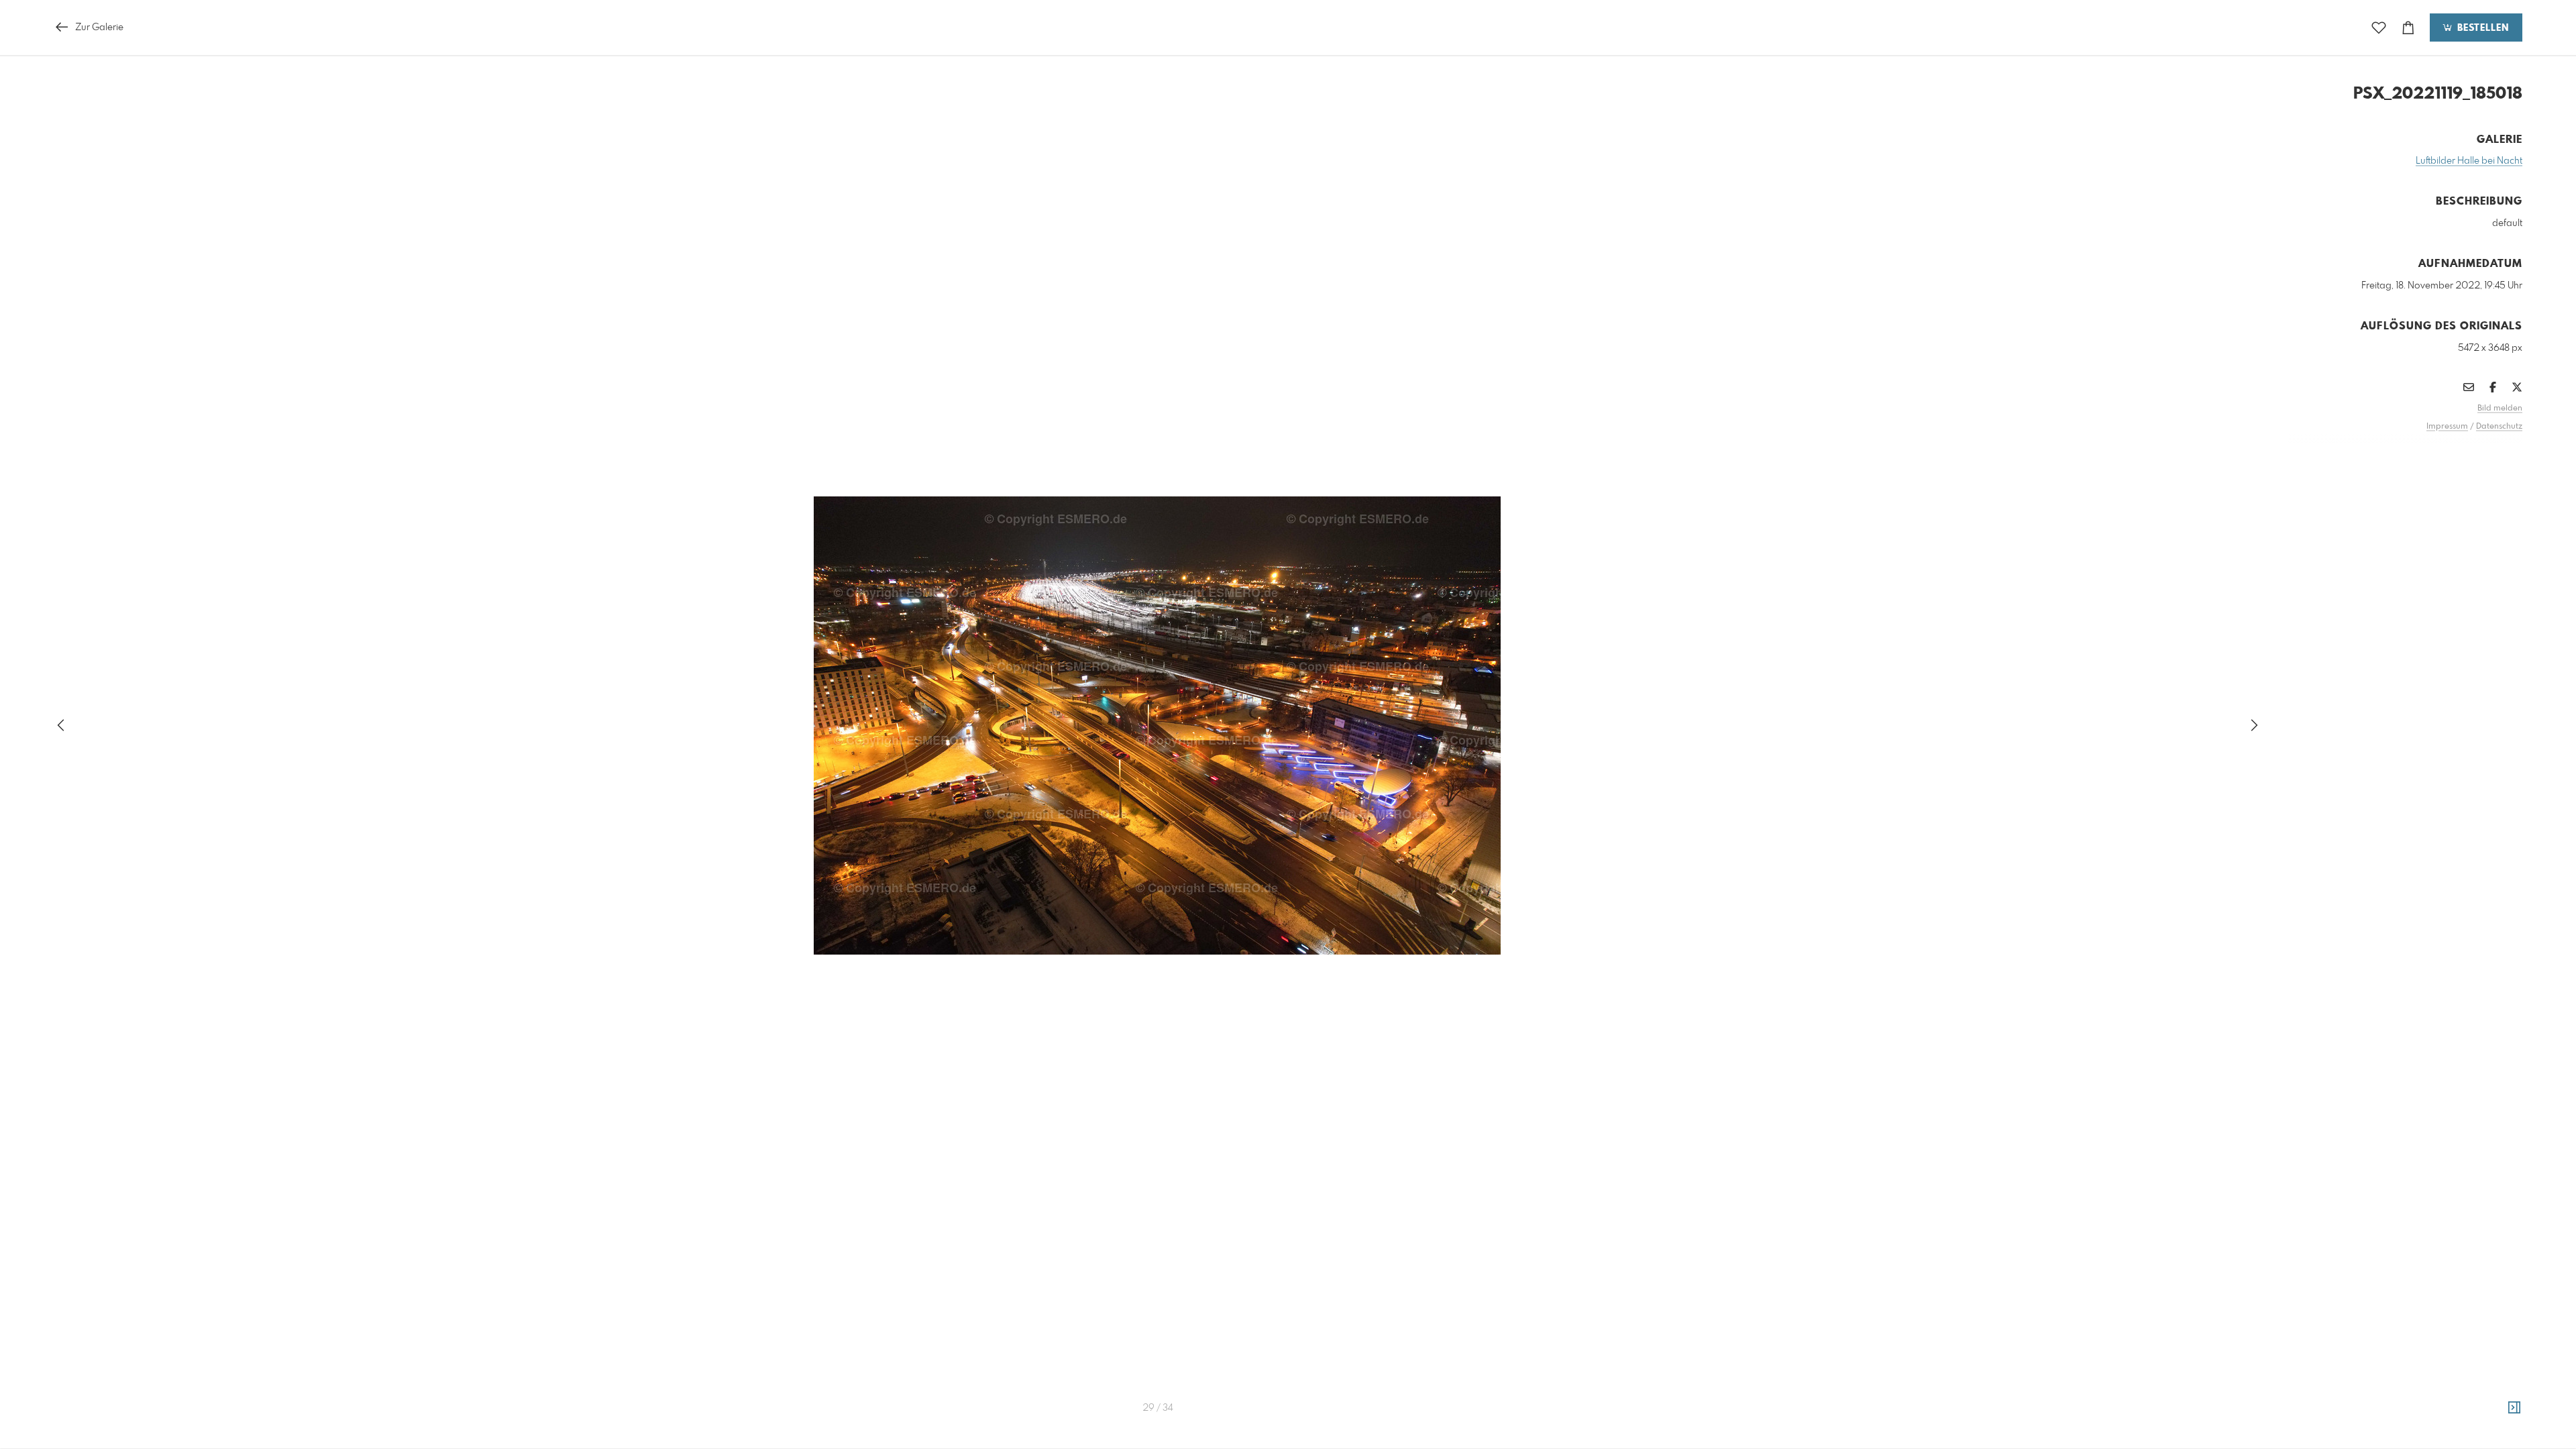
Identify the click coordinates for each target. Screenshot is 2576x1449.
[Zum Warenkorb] (2408, 28)
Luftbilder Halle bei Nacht (2469, 161)
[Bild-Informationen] (2514, 1408)
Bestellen (2481, 28)
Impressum (2447, 427)
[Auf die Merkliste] (2379, 28)
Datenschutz (2499, 427)
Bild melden (2500, 409)
